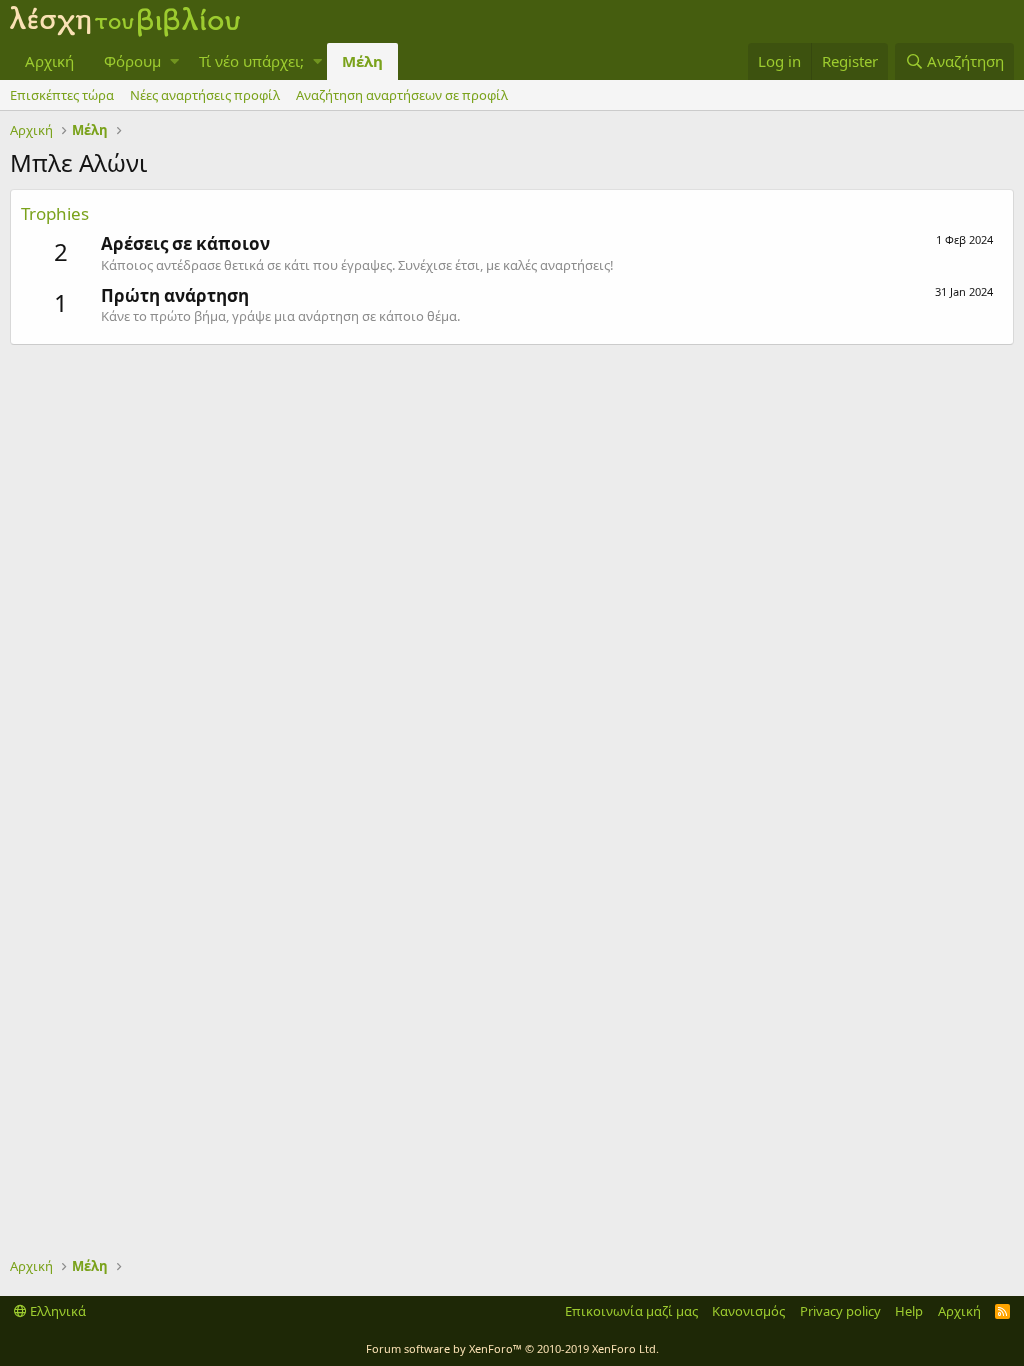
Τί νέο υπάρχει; (251, 61)
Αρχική (49, 61)
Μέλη (362, 61)
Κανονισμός (748, 1311)
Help (909, 1311)
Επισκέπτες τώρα (62, 95)
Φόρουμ (132, 61)
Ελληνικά (56, 1311)
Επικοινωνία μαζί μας (631, 1311)
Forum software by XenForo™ (512, 1348)
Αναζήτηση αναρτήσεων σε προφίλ (402, 95)
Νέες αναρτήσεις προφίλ (205, 95)
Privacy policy (840, 1311)
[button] (174, 61)
